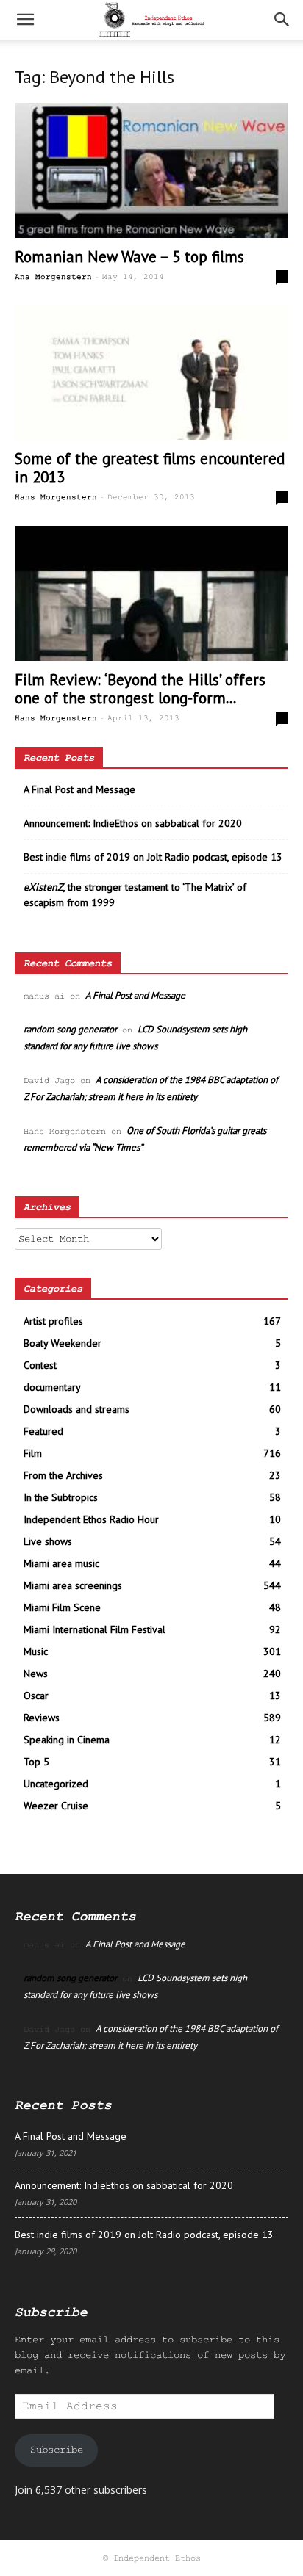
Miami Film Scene (62, 1607)
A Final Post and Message (79, 789)
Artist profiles (53, 1321)
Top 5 (36, 1762)
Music (36, 1651)
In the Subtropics (61, 1497)
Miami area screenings (73, 1585)
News (36, 1674)
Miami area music (61, 1563)
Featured (43, 1431)
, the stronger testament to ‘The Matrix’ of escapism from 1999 (135, 895)
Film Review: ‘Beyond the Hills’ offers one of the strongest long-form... (140, 689)
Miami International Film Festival (95, 1629)
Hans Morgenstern (56, 497)
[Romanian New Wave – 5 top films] (151, 170)
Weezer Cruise (56, 1806)
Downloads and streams (76, 1409)
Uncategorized (56, 1784)
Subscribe (57, 2450)
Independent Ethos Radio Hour (91, 1519)
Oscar (36, 1696)
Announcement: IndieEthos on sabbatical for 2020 (133, 823)
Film (33, 1453)
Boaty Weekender (63, 1343)
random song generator (70, 1029)
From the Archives (63, 1475)
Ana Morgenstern (53, 277)
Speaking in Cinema (67, 1740)
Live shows (48, 1541)
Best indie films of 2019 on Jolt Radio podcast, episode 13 (153, 857)
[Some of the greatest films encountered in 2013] (151, 373)
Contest (40, 1365)
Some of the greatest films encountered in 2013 (150, 468)
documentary (52, 1387)
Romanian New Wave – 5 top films (129, 257)
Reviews (42, 1718)
